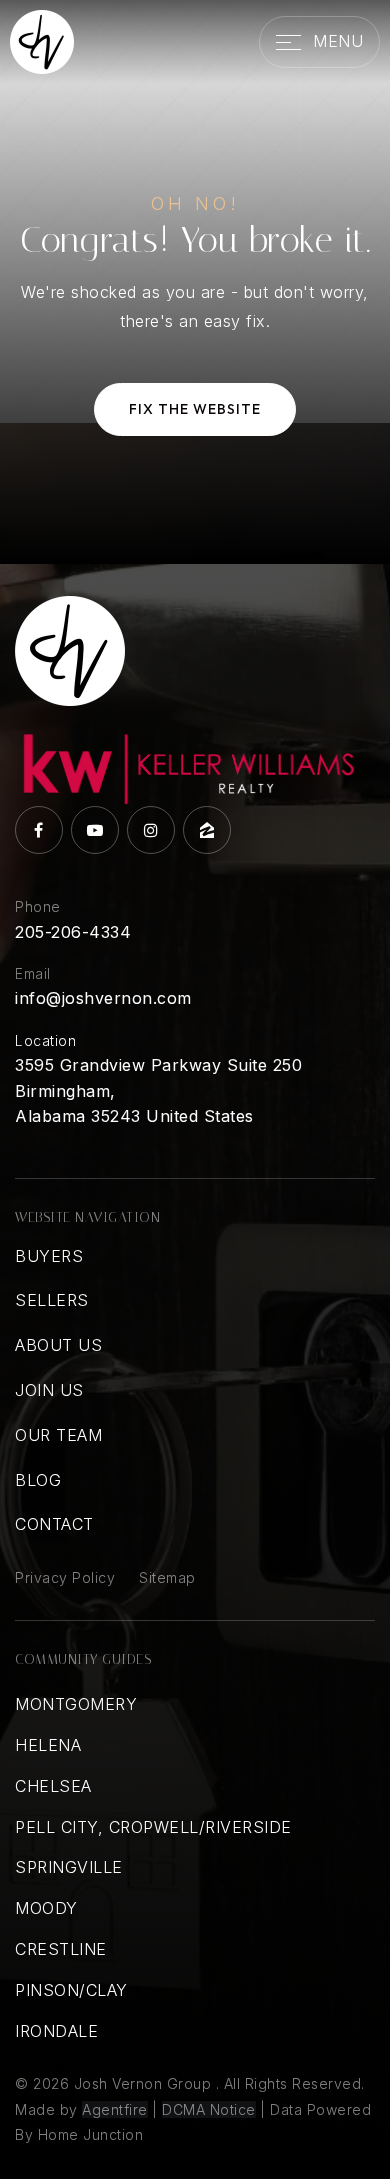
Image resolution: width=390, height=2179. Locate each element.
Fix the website (195, 409)
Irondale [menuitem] (56, 2031)
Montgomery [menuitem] (76, 1704)
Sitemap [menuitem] (167, 1577)
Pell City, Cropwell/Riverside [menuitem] (153, 1827)
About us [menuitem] (58, 1345)
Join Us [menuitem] (49, 1390)
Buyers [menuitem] (49, 1256)
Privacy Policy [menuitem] (65, 1577)
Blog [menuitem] (38, 1480)
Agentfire (115, 2109)
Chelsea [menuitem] (53, 1786)
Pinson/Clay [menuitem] (71, 1990)
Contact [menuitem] (54, 1524)
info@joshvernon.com (103, 998)
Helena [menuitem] (48, 1745)
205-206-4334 (73, 932)
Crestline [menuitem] (61, 1949)
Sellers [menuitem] (52, 1300)
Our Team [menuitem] (58, 1435)
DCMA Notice (209, 2109)
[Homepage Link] (42, 40)
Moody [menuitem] (46, 1908)
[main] (195, 282)
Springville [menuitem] (69, 1867)
